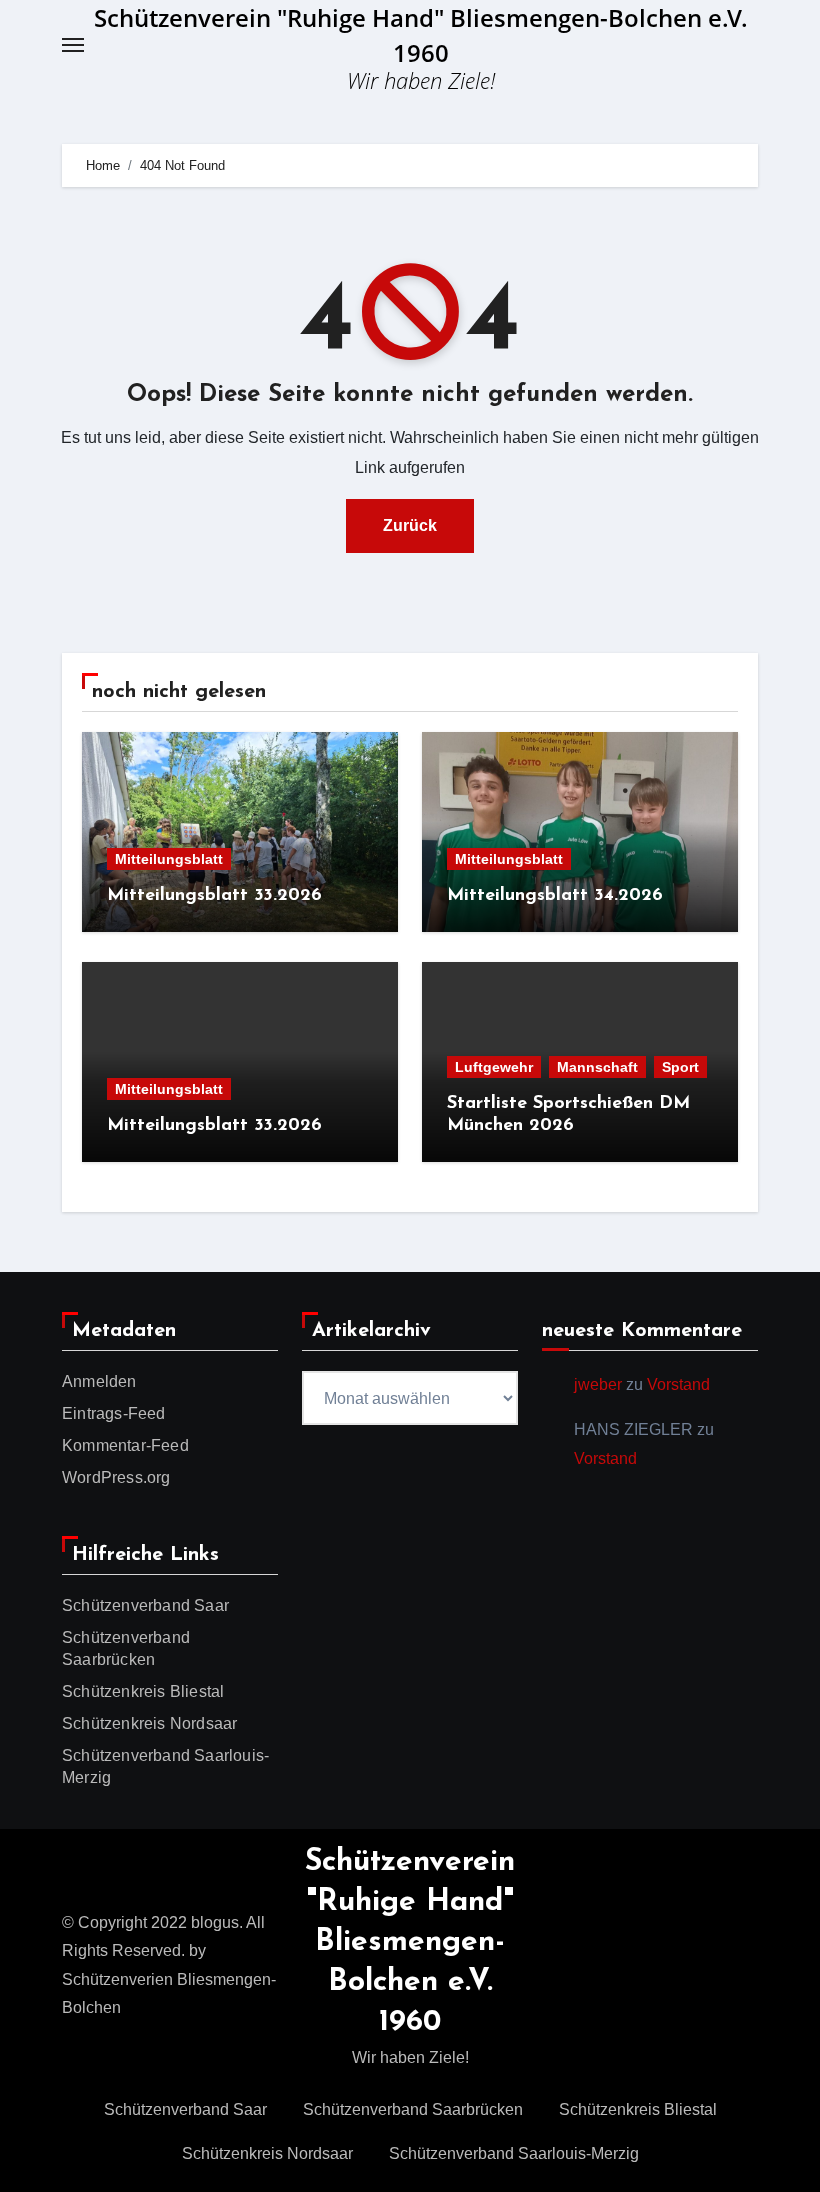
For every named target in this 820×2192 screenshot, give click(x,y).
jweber (598, 1384)
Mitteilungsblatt (169, 859)
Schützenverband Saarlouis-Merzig (514, 2153)
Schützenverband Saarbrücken (413, 2109)
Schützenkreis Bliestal (143, 1691)
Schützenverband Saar (145, 1605)
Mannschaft (597, 1067)
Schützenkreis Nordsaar (149, 1723)
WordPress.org (116, 1477)
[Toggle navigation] (73, 45)
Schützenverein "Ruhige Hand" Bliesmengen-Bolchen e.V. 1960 (410, 1942)
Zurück (410, 525)
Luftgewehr (494, 1067)
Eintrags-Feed (114, 1413)
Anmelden (99, 1381)
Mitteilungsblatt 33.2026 (214, 896)
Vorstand (678, 1384)
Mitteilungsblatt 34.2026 (555, 896)
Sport (680, 1067)
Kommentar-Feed (125, 1445)
